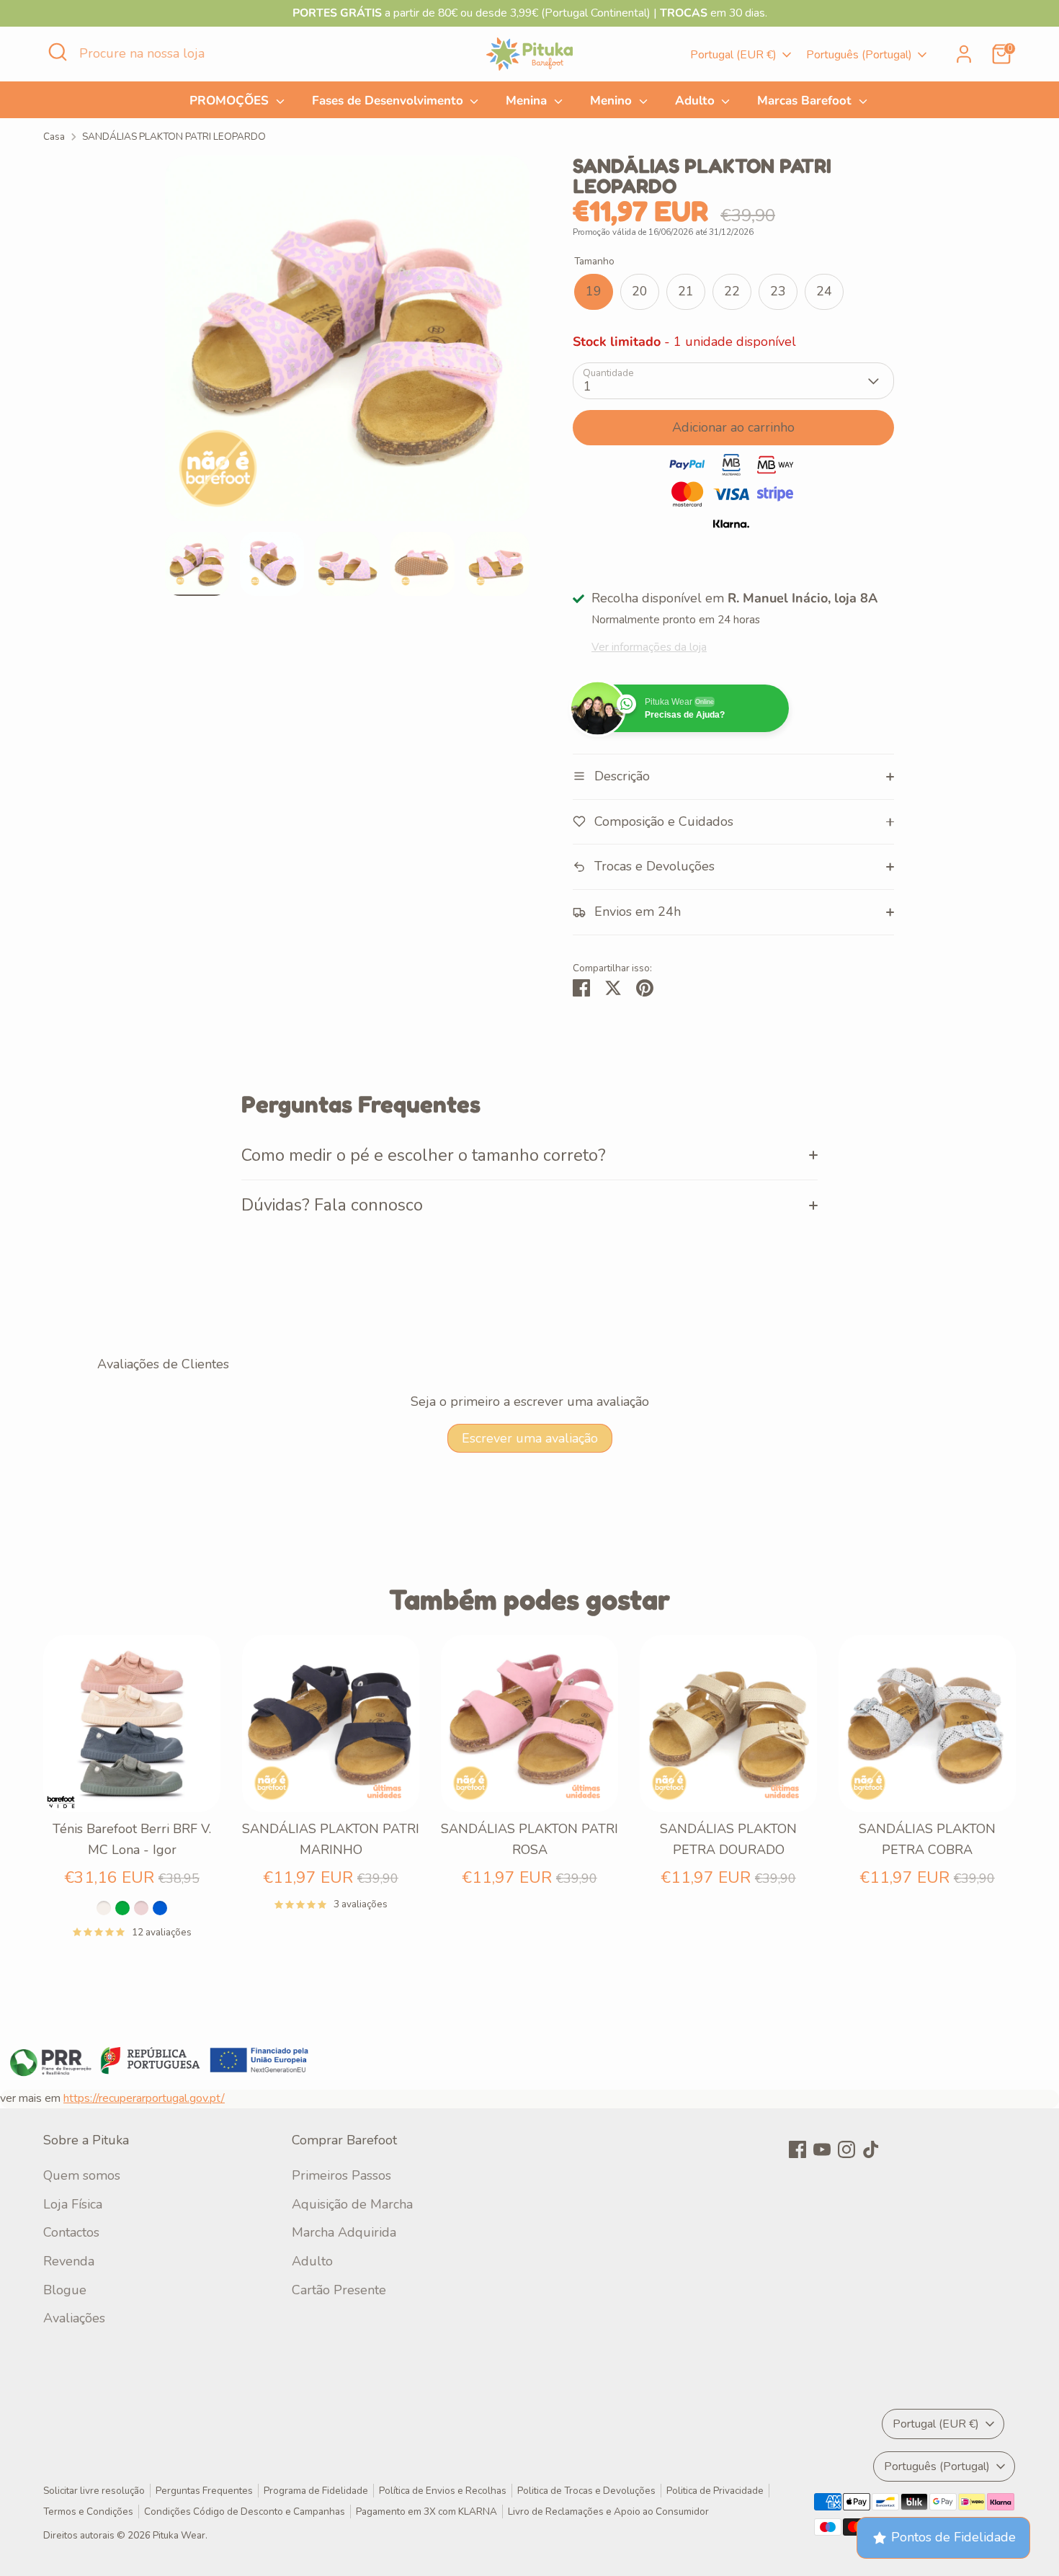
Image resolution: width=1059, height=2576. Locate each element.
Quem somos (82, 2175)
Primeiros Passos (341, 2175)
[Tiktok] (871, 2149)
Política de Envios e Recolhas (443, 2491)
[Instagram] (846, 2149)
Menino (613, 101)
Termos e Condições (88, 2512)
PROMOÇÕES (231, 101)
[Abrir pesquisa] (58, 52)
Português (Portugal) (859, 55)
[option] (348, 344)
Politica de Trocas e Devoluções (586, 2491)
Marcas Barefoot (806, 101)
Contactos (71, 2232)
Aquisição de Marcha (352, 2204)
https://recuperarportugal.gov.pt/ (144, 2098)
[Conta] (964, 54)
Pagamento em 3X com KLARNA (426, 2512)
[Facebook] (797, 2149)
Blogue (65, 2290)
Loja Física (73, 2204)
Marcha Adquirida (344, 2232)
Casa (54, 137)
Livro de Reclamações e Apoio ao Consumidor (608, 2512)
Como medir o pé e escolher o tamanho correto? (424, 1155)
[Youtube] (822, 2149)
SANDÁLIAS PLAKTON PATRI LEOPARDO (174, 137)
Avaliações (74, 2318)
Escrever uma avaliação (530, 1438)
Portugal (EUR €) (733, 55)
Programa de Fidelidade (316, 2491)
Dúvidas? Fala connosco (332, 1205)
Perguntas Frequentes (204, 2491)
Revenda (69, 2261)
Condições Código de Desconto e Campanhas (245, 2512)
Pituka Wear (179, 2535)
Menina (528, 101)
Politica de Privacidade (715, 2491)
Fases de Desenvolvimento (389, 101)
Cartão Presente (339, 2290)
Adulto (697, 101)
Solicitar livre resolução (94, 2491)
